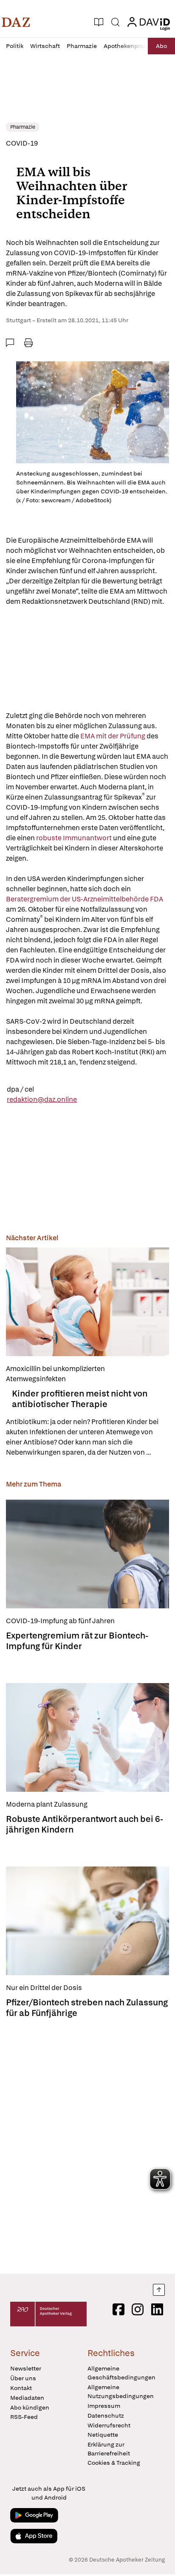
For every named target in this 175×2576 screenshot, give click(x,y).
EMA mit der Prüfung (112, 736)
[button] (16, 22)
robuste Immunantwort (74, 838)
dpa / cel (20, 1089)
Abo (161, 46)
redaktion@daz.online (42, 1099)
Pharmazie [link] (23, 127)
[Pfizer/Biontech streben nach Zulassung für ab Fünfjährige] (87, 1921)
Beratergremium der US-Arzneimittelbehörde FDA (85, 899)
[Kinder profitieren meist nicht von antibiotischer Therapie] (87, 1302)
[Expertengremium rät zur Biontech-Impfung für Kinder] (87, 1554)
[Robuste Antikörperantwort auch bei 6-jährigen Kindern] (87, 1737)
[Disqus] (87, 2143)
